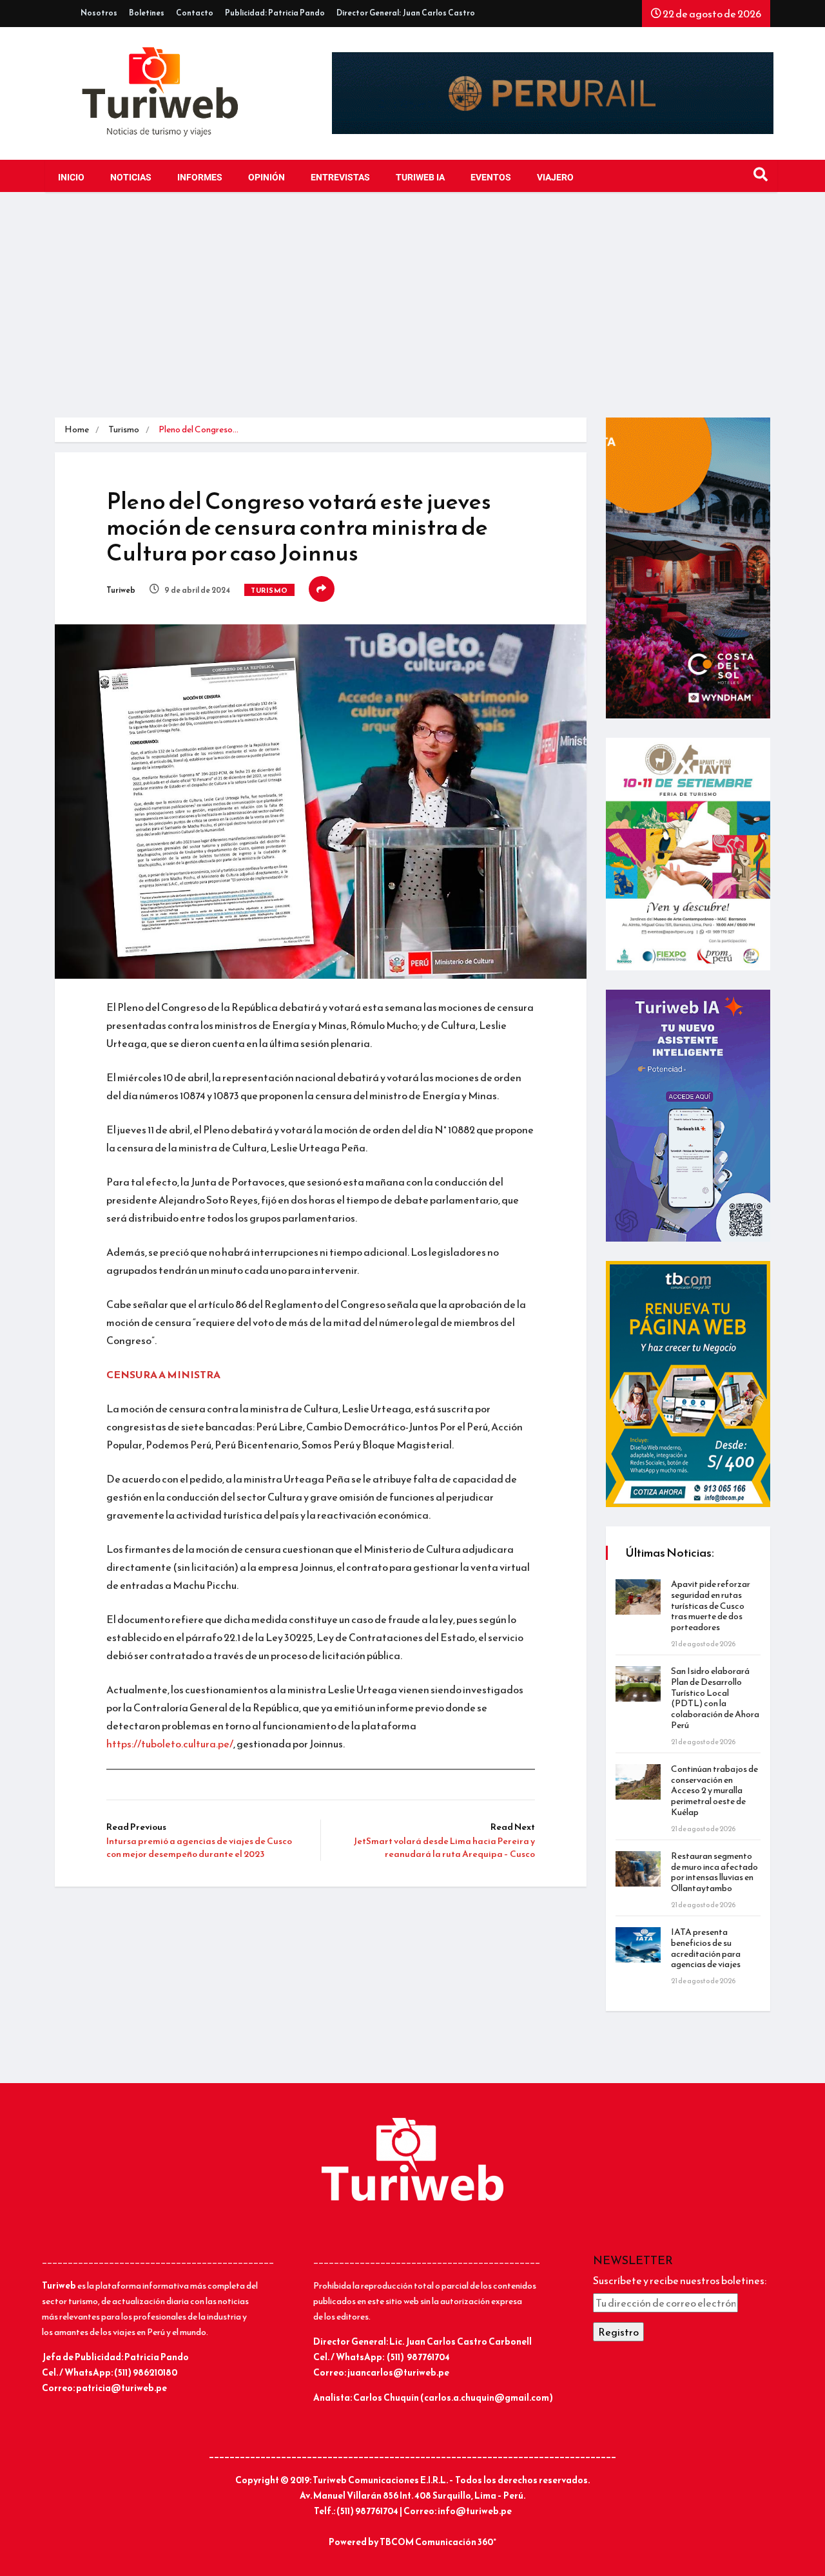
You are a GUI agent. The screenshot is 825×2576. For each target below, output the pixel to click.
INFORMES (200, 178)
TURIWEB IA (420, 178)
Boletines (147, 13)
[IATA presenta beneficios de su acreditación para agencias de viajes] (638, 1945)
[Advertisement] (412, 308)
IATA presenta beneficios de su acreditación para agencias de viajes (706, 1948)
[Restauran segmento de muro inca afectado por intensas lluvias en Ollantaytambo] (638, 1869)
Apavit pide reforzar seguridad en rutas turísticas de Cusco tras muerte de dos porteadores (711, 1606)
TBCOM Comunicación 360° (438, 2542)
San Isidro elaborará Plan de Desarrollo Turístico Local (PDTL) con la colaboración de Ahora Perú (715, 1698)
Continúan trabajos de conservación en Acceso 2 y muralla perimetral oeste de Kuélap (714, 1791)
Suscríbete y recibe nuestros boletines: (680, 2280)
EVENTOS (491, 178)
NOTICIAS (131, 178)
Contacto (195, 13)
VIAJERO (555, 178)
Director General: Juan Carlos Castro (406, 13)
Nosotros (99, 13)
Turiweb (121, 590)
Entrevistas (340, 178)
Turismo (124, 429)
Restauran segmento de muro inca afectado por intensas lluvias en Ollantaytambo (714, 1872)
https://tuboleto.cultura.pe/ (170, 1744)
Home (77, 429)
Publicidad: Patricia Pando (275, 13)
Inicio (71, 178)
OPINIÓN (267, 178)
